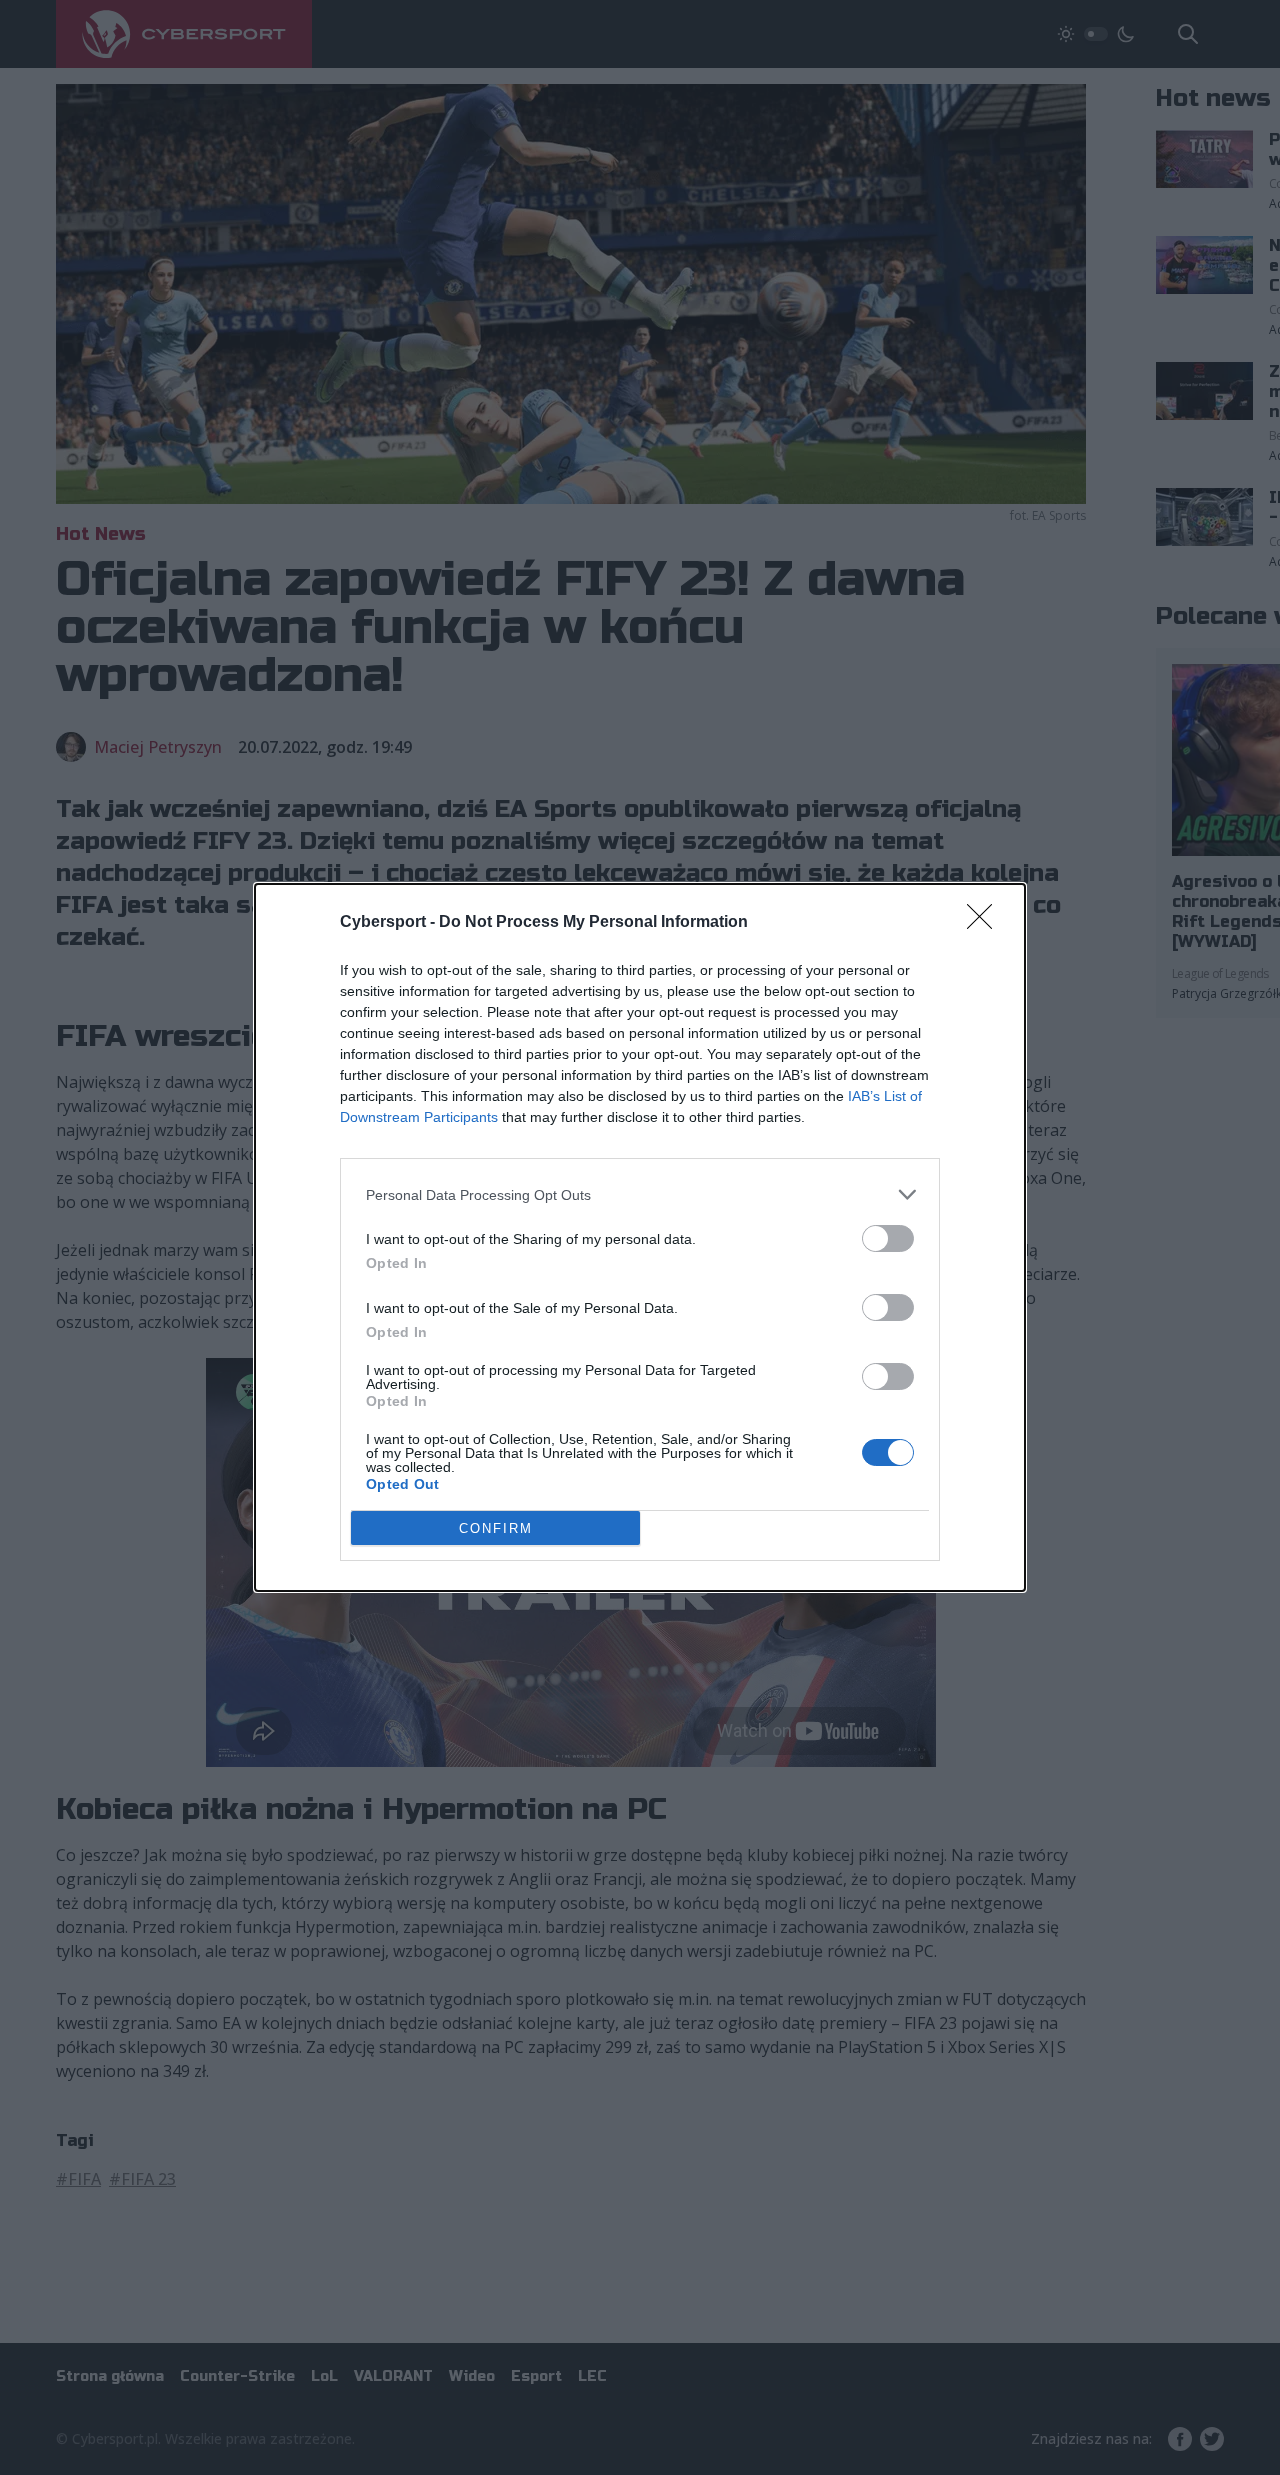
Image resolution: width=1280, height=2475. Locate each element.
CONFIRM (496, 1528)
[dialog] (640, 1237)
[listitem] (640, 1194)
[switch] (888, 1238)
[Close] (986, 923)
